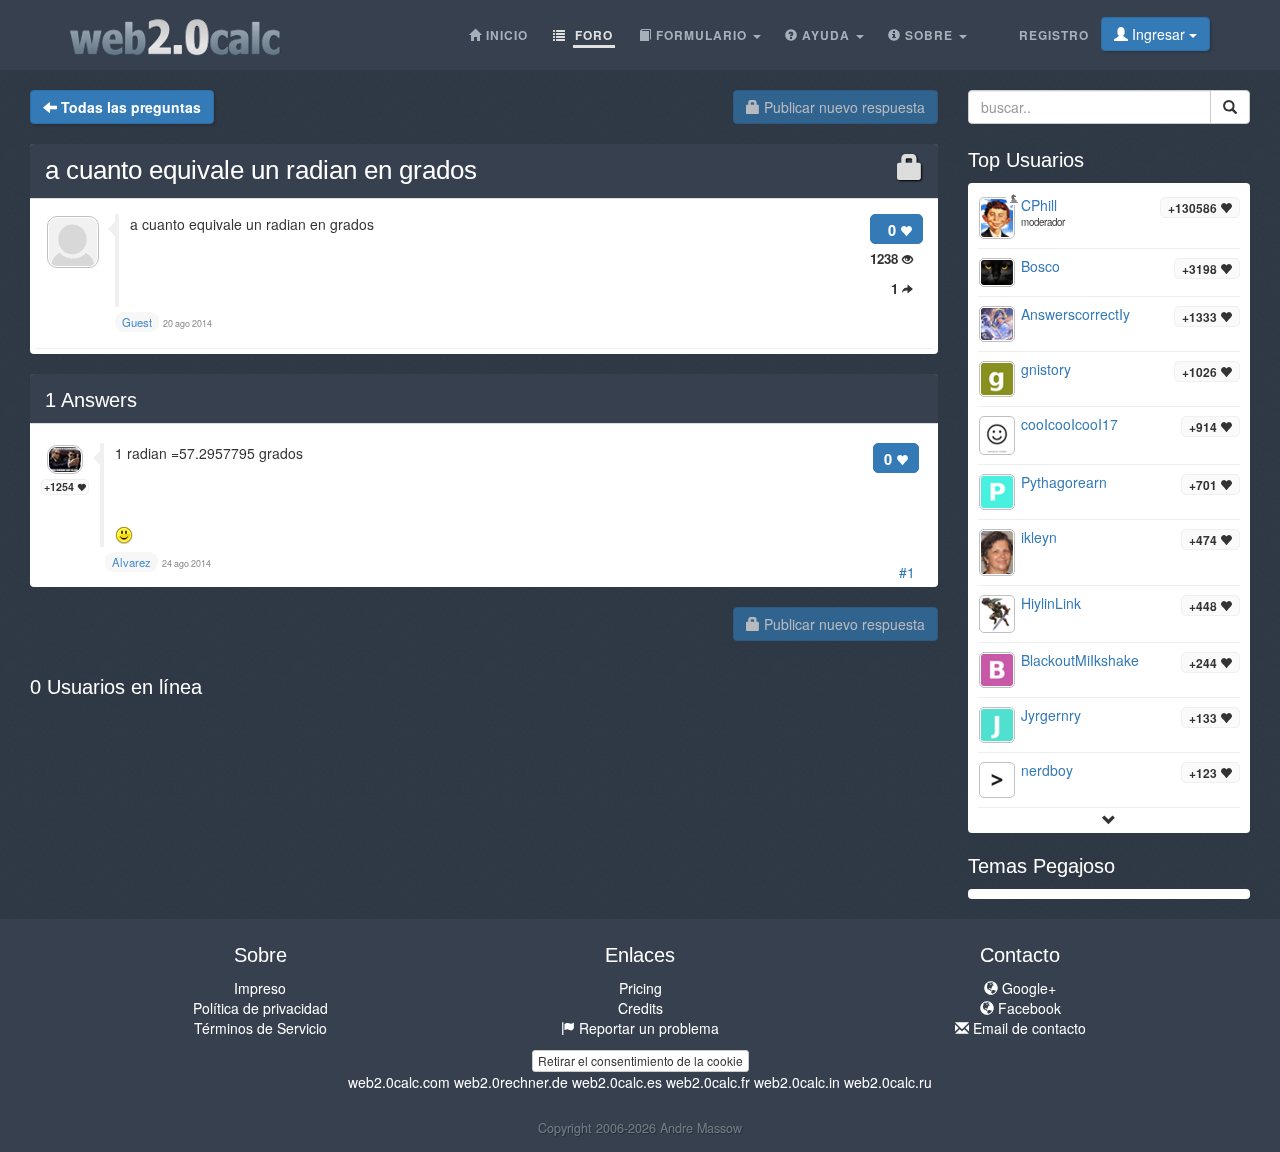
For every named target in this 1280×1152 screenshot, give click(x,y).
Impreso (260, 988)
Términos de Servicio (260, 1028)
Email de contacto (1027, 1028)
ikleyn (1039, 537)
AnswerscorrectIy (1075, 314)
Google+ (1027, 988)
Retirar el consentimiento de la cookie (640, 1060)
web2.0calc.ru (888, 1082)
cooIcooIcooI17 (1069, 424)
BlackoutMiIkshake (1080, 660)
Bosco (1040, 266)
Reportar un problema (647, 1028)
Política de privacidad (260, 1008)
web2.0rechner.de (511, 1082)
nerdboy (1047, 770)
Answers (91, 400)
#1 (907, 572)
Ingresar (1158, 34)
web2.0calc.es (617, 1082)
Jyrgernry (1051, 715)
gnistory (1046, 369)
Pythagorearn (1064, 482)
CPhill (1039, 205)
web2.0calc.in (797, 1082)
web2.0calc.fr (708, 1082)
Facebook (1027, 1008)
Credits (640, 1008)
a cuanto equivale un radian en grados (261, 170)
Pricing (640, 988)
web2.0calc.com (399, 1082)
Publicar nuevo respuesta (842, 107)
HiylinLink (1051, 603)
